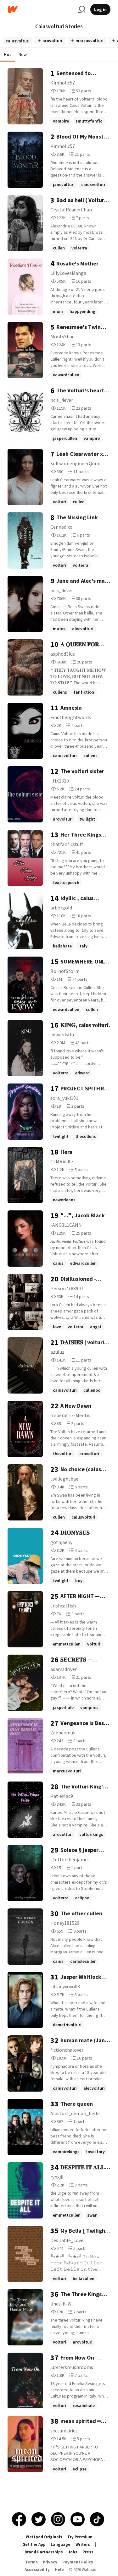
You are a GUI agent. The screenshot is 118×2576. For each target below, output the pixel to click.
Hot (7, 54)
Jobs (73, 2552)
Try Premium (80, 2537)
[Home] (40, 10)
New (23, 54)
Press (88, 2552)
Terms (31, 2562)
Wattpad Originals (44, 2537)
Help (59, 2570)
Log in (100, 9)
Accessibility (37, 2570)
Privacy (50, 2562)
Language (61, 2544)
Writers (83, 2544)
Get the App (34, 2544)
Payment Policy (78, 2562)
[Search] (81, 9)
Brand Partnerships (44, 2552)
